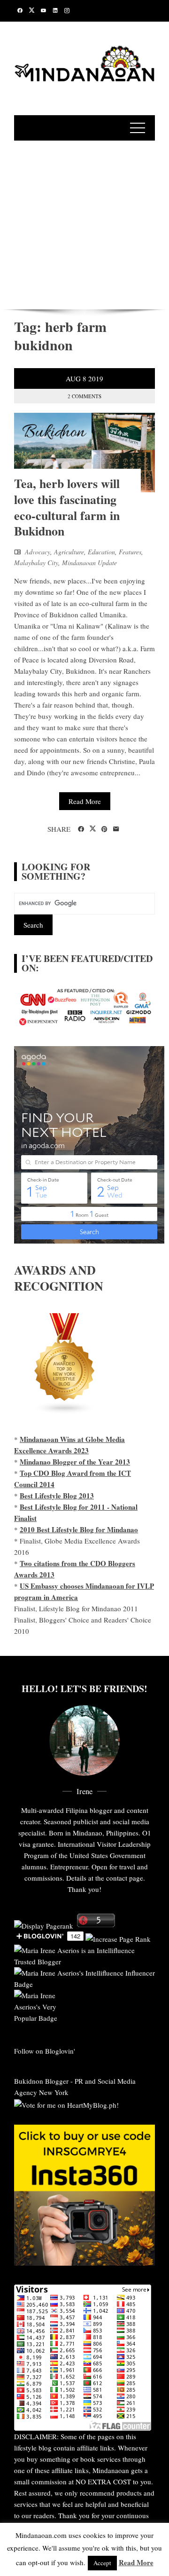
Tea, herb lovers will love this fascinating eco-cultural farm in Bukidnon (67, 507)
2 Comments (84, 396)
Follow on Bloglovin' (45, 2051)
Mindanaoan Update (89, 563)
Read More (85, 801)
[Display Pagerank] (44, 1924)
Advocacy (38, 552)
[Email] (116, 829)
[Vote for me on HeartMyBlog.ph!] (66, 2103)
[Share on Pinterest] (104, 829)
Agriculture (69, 552)
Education (101, 552)
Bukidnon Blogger (41, 2081)
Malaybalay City (36, 563)
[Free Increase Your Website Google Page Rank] (118, 1938)
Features (130, 552)
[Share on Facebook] (81, 829)
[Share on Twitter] (93, 829)
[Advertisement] (84, 223)
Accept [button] (102, 2563)
